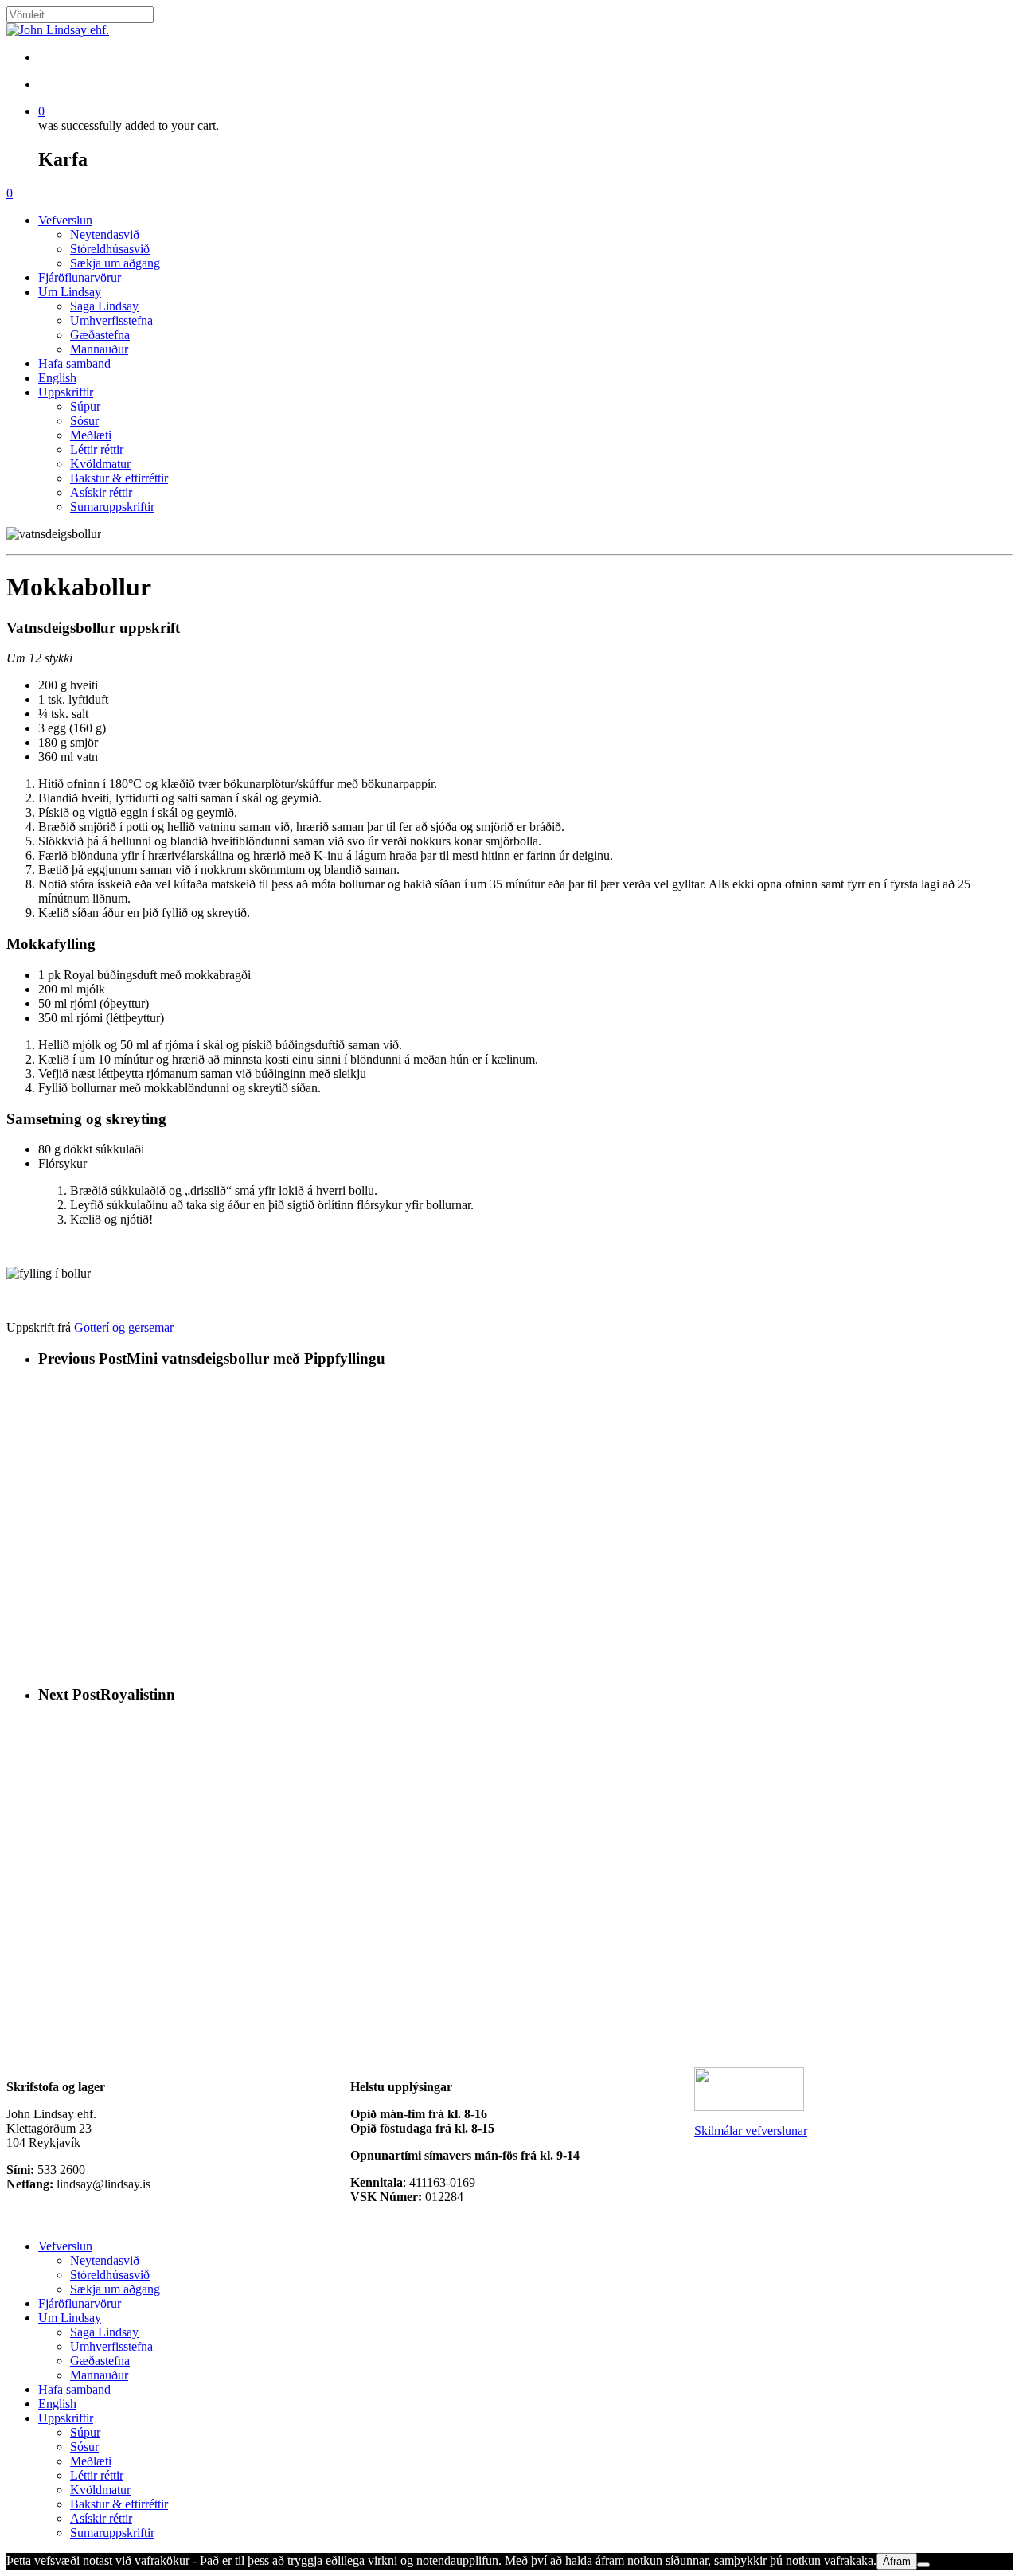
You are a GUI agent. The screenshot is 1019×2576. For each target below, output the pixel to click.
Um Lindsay (70, 2318)
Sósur (84, 2447)
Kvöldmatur (100, 2490)
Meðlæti (91, 2461)
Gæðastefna (100, 2361)
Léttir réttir (97, 2475)
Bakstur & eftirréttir (119, 2504)
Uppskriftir (66, 2418)
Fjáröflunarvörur (80, 2303)
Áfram (897, 2561)
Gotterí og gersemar (124, 1327)
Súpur (85, 2432)
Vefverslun (65, 2246)
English (57, 2404)
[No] (923, 2565)
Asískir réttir (101, 2518)
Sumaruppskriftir (112, 2533)
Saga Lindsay (104, 2332)
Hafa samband (74, 2389)
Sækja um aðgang (115, 2289)
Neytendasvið (105, 2260)
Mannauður (99, 2375)
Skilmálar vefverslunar (751, 2131)
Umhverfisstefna (111, 2346)
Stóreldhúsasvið (110, 2275)
